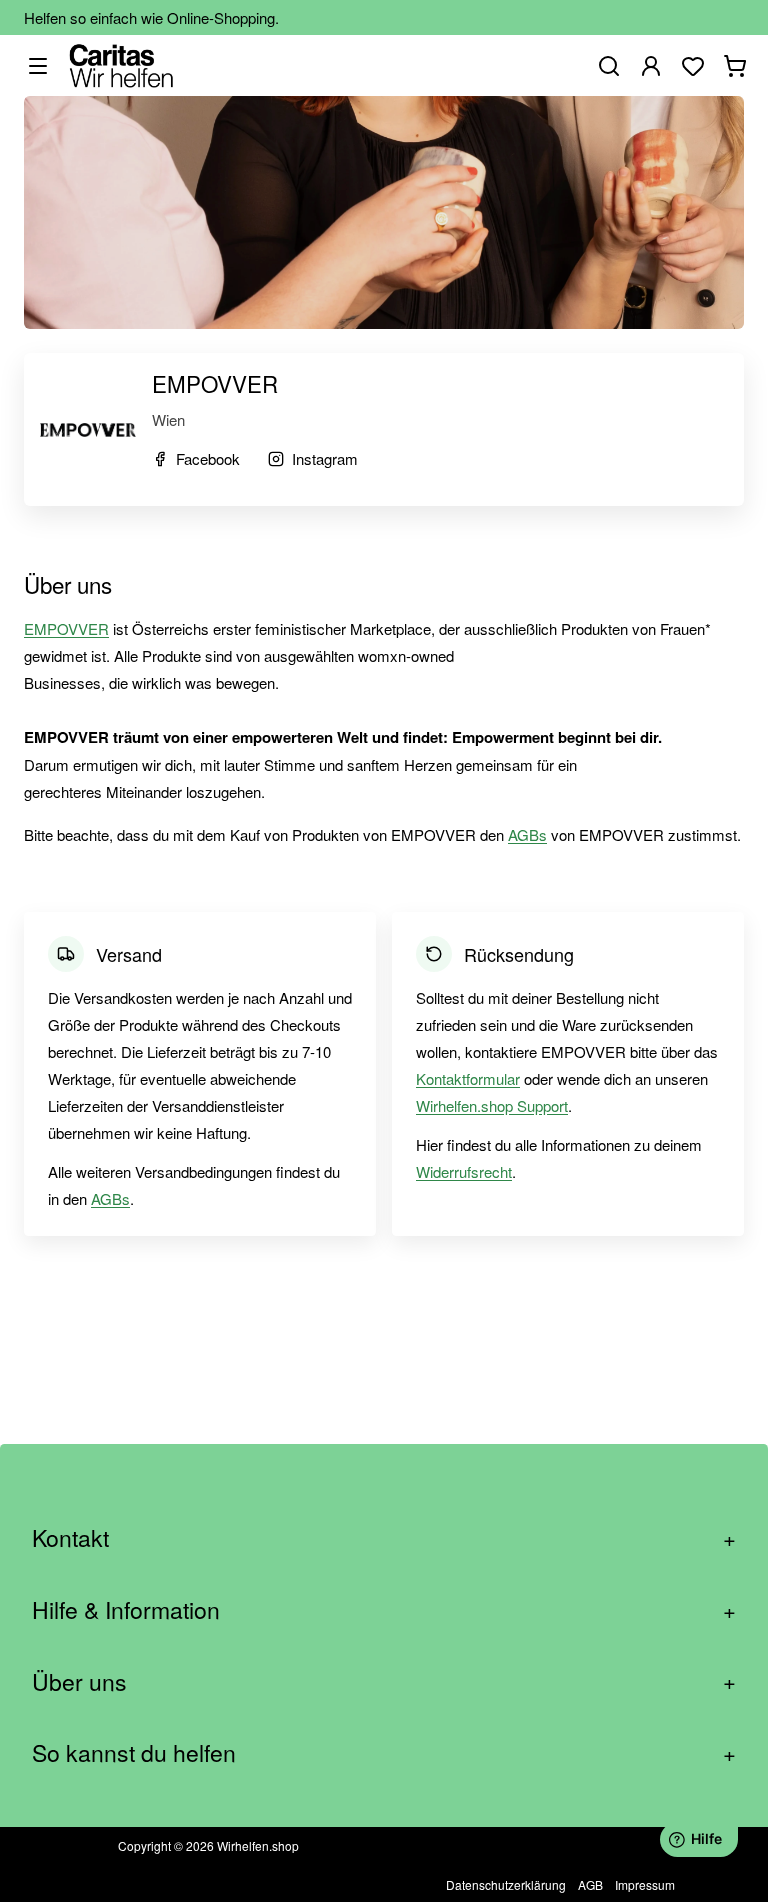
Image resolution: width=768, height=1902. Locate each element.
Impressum (645, 1884)
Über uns (384, 1681)
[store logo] (121, 65)
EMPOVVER (66, 628)
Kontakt (384, 1537)
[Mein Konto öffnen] (651, 66)
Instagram (325, 458)
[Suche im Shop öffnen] (609, 66)
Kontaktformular (468, 1078)
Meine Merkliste (693, 66)
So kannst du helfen (384, 1752)
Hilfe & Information (384, 1609)
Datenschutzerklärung (506, 1884)
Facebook (208, 458)
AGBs (527, 834)
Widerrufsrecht (464, 1171)
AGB (590, 1884)
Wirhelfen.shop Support (492, 1105)
